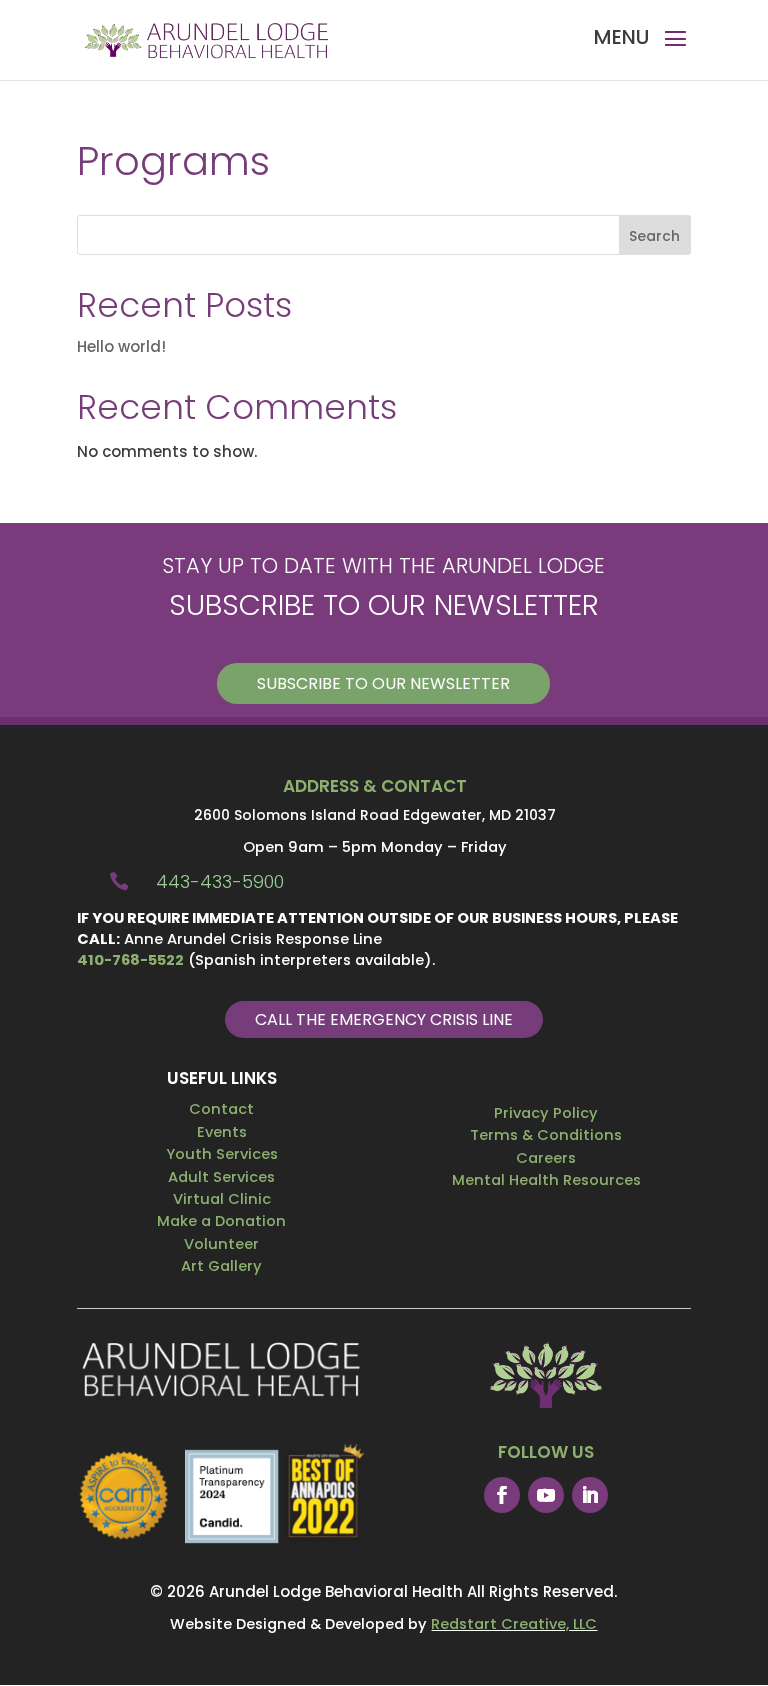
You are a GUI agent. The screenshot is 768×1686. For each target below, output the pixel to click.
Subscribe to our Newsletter (383, 683)
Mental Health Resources (546, 1180)
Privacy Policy (546, 1113)
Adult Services (221, 1177)
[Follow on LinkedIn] (590, 1495)
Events (222, 1132)
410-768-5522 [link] (130, 960)
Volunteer (221, 1244)
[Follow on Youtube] (546, 1495)
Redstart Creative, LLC (514, 1624)
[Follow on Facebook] (502, 1495)
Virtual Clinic (222, 1199)
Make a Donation (221, 1221)
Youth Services (222, 1154)
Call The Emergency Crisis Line (384, 1019)
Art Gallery (221, 1266)
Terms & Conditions (546, 1135)
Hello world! (121, 346)
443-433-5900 (220, 881)
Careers (546, 1158)
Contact (221, 1109)
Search (654, 236)
